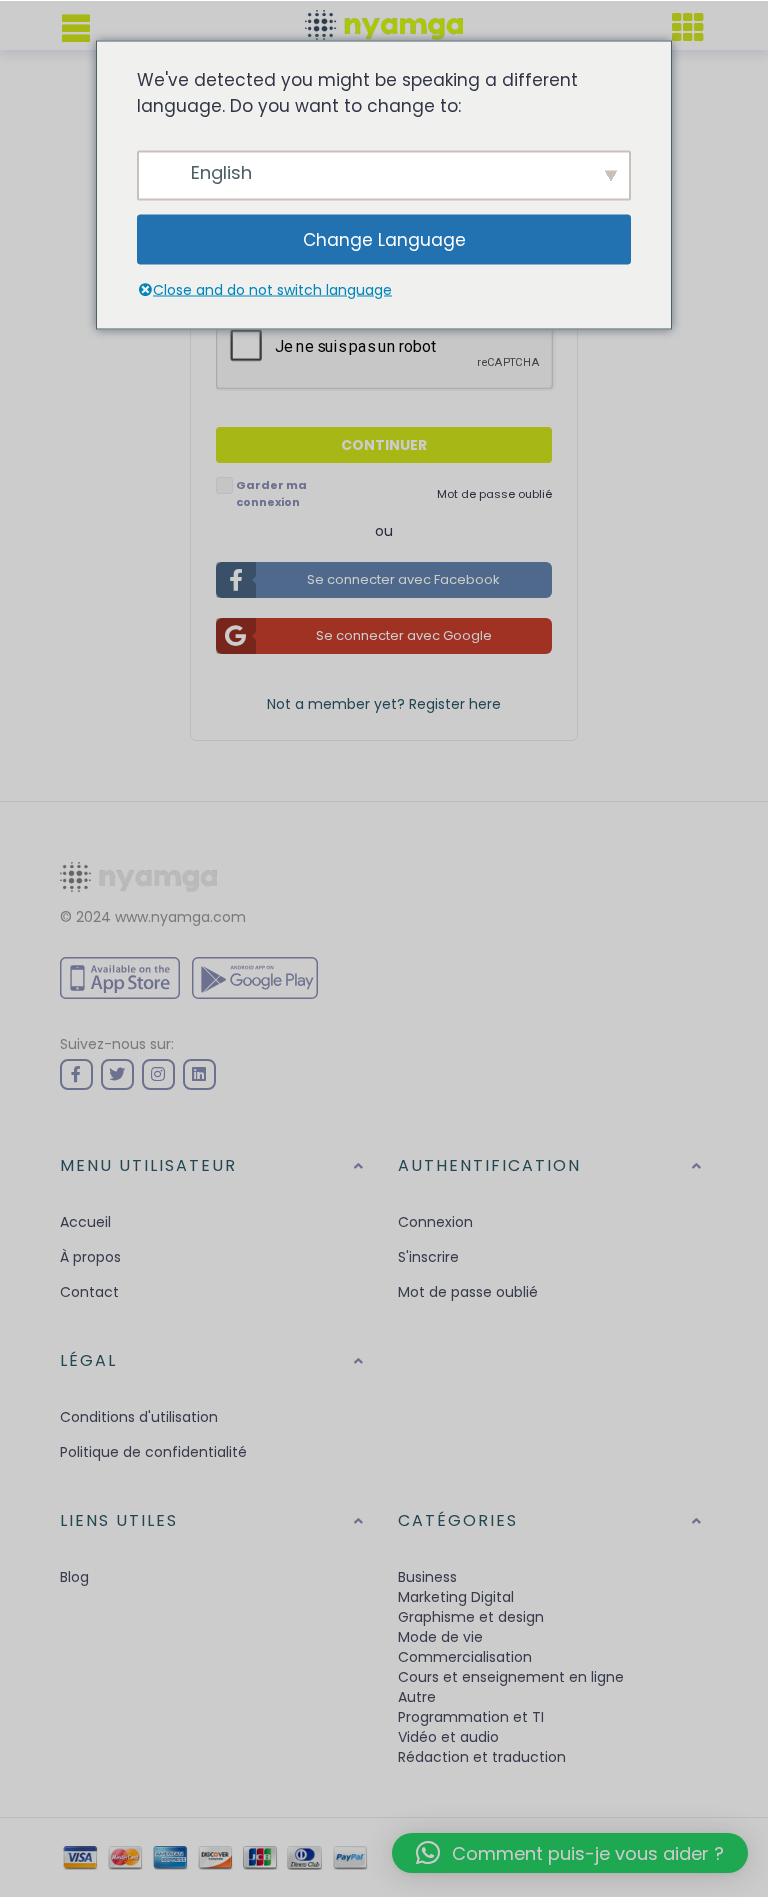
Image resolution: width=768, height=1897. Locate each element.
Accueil (85, 1222)
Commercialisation (465, 1657)
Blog (74, 1577)
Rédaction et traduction (482, 1757)
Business (427, 1577)
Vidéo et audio (448, 1737)
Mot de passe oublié (468, 1292)
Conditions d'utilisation (139, 1417)
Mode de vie (440, 1637)
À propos (90, 1257)
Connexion (435, 1222)
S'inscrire (428, 1257)
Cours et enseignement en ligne (511, 1677)
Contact (89, 1292)
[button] (570, 1853)
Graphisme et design (471, 1617)
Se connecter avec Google (404, 635)
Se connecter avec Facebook (403, 579)
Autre (417, 1697)
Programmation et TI (471, 1717)
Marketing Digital (456, 1597)
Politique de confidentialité (153, 1452)
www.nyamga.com (180, 917)
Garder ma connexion (271, 493)
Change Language (384, 239)
